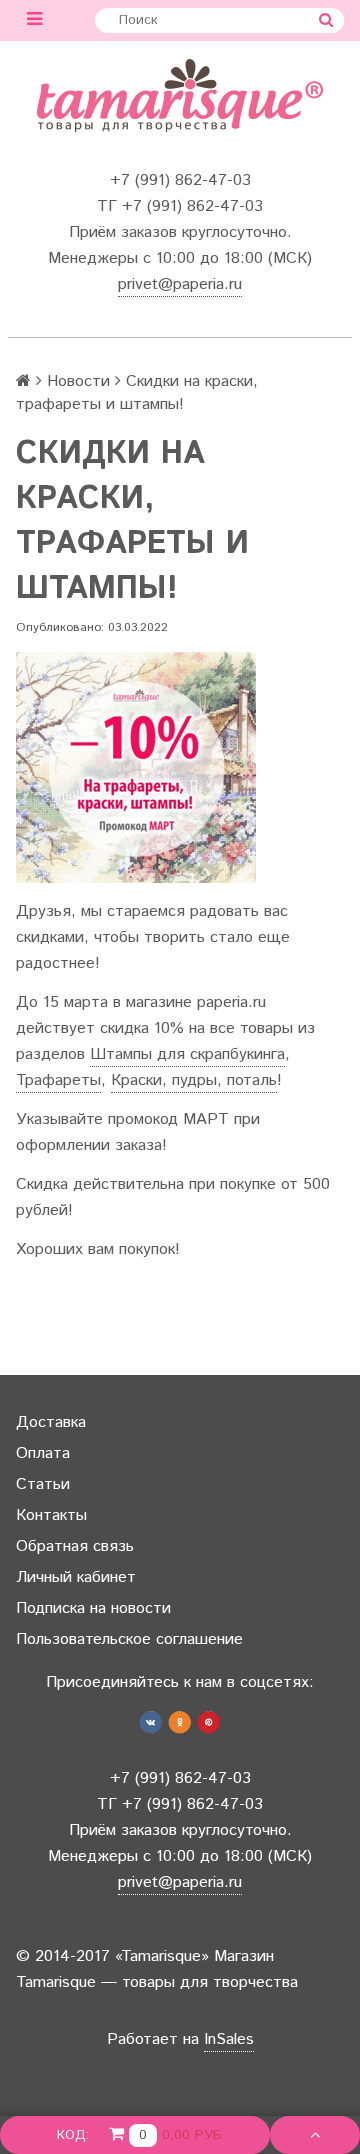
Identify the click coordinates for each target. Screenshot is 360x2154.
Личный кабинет (76, 1577)
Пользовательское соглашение (129, 1639)
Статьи (43, 1484)
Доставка (51, 1422)
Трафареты (58, 1080)
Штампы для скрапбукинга (187, 1054)
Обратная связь (75, 1546)
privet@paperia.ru (180, 284)
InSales (229, 2039)
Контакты (51, 1515)
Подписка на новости (93, 1608)
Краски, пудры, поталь (194, 1080)
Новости (78, 381)
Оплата (43, 1453)
